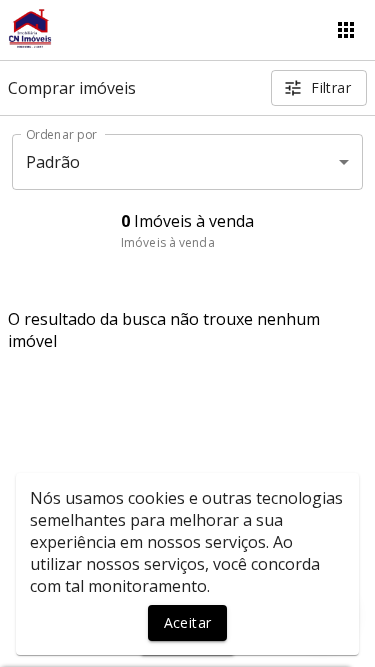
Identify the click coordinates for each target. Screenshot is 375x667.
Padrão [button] (53, 162)
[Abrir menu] (346, 30)
